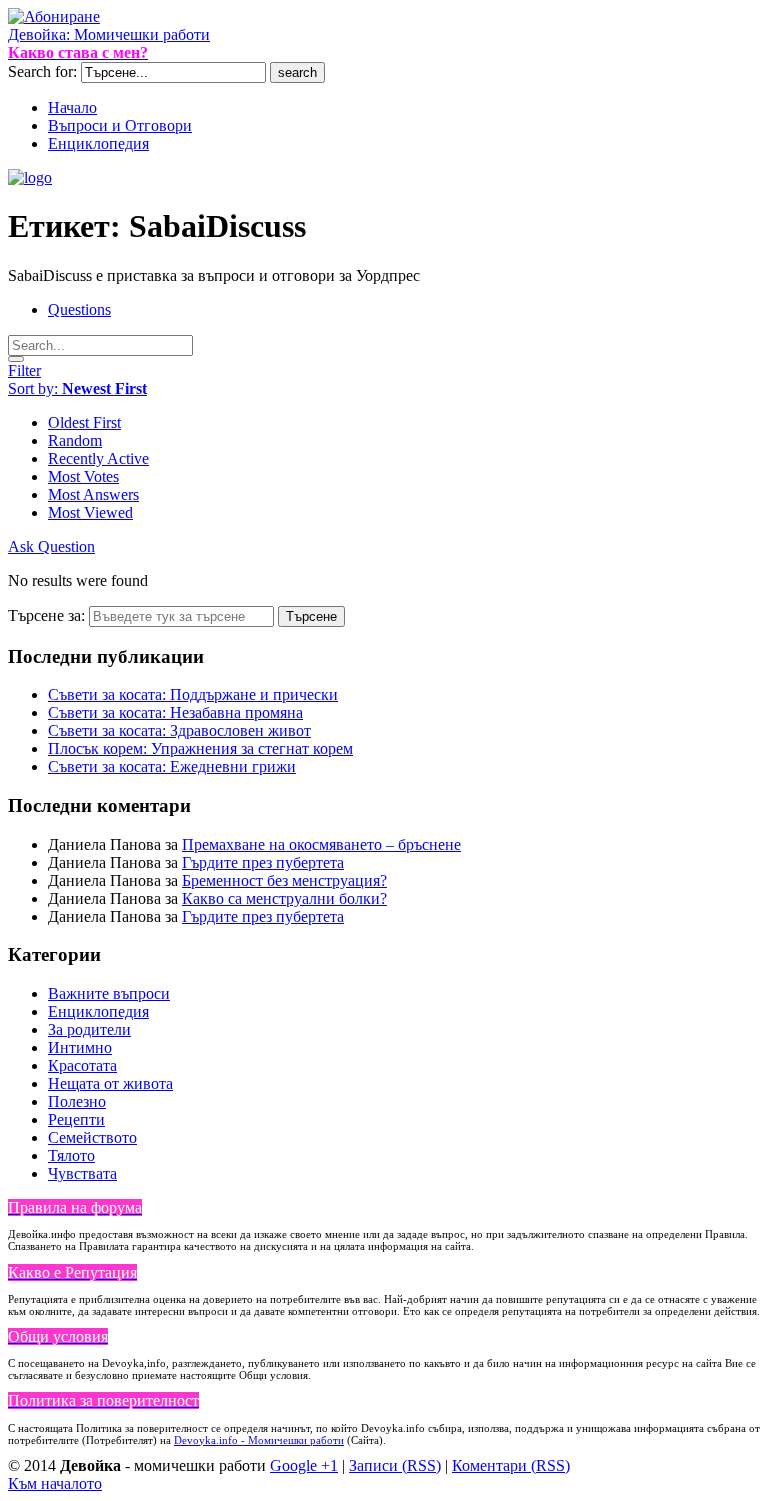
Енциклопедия (98, 1011)
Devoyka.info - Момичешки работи (259, 1440)
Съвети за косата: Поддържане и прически (193, 694)
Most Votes (83, 476)
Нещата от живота (110, 1083)
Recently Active (98, 458)
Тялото (71, 1155)
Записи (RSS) (395, 1465)
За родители (89, 1029)
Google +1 (304, 1465)
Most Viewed (90, 512)
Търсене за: (46, 615)
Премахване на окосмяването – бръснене (321, 844)
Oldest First (84, 422)
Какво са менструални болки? (284, 898)
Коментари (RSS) (511, 1465)
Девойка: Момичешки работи (109, 34)
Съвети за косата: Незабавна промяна (175, 712)
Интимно (80, 1047)
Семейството (92, 1137)
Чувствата (82, 1173)
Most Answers (93, 494)
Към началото (55, 1483)
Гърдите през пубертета (263, 862)
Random (75, 440)
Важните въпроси (109, 993)
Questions (79, 309)
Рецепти (76, 1119)
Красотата (82, 1065)
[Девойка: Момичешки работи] (30, 177)
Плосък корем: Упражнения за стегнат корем (200, 748)
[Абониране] (54, 16)
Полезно (77, 1101)
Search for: (42, 71)
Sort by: (77, 388)
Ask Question (51, 546)
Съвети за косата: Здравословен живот (179, 730)
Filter (24, 370)
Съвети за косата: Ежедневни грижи (172, 766)
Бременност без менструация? (284, 880)
